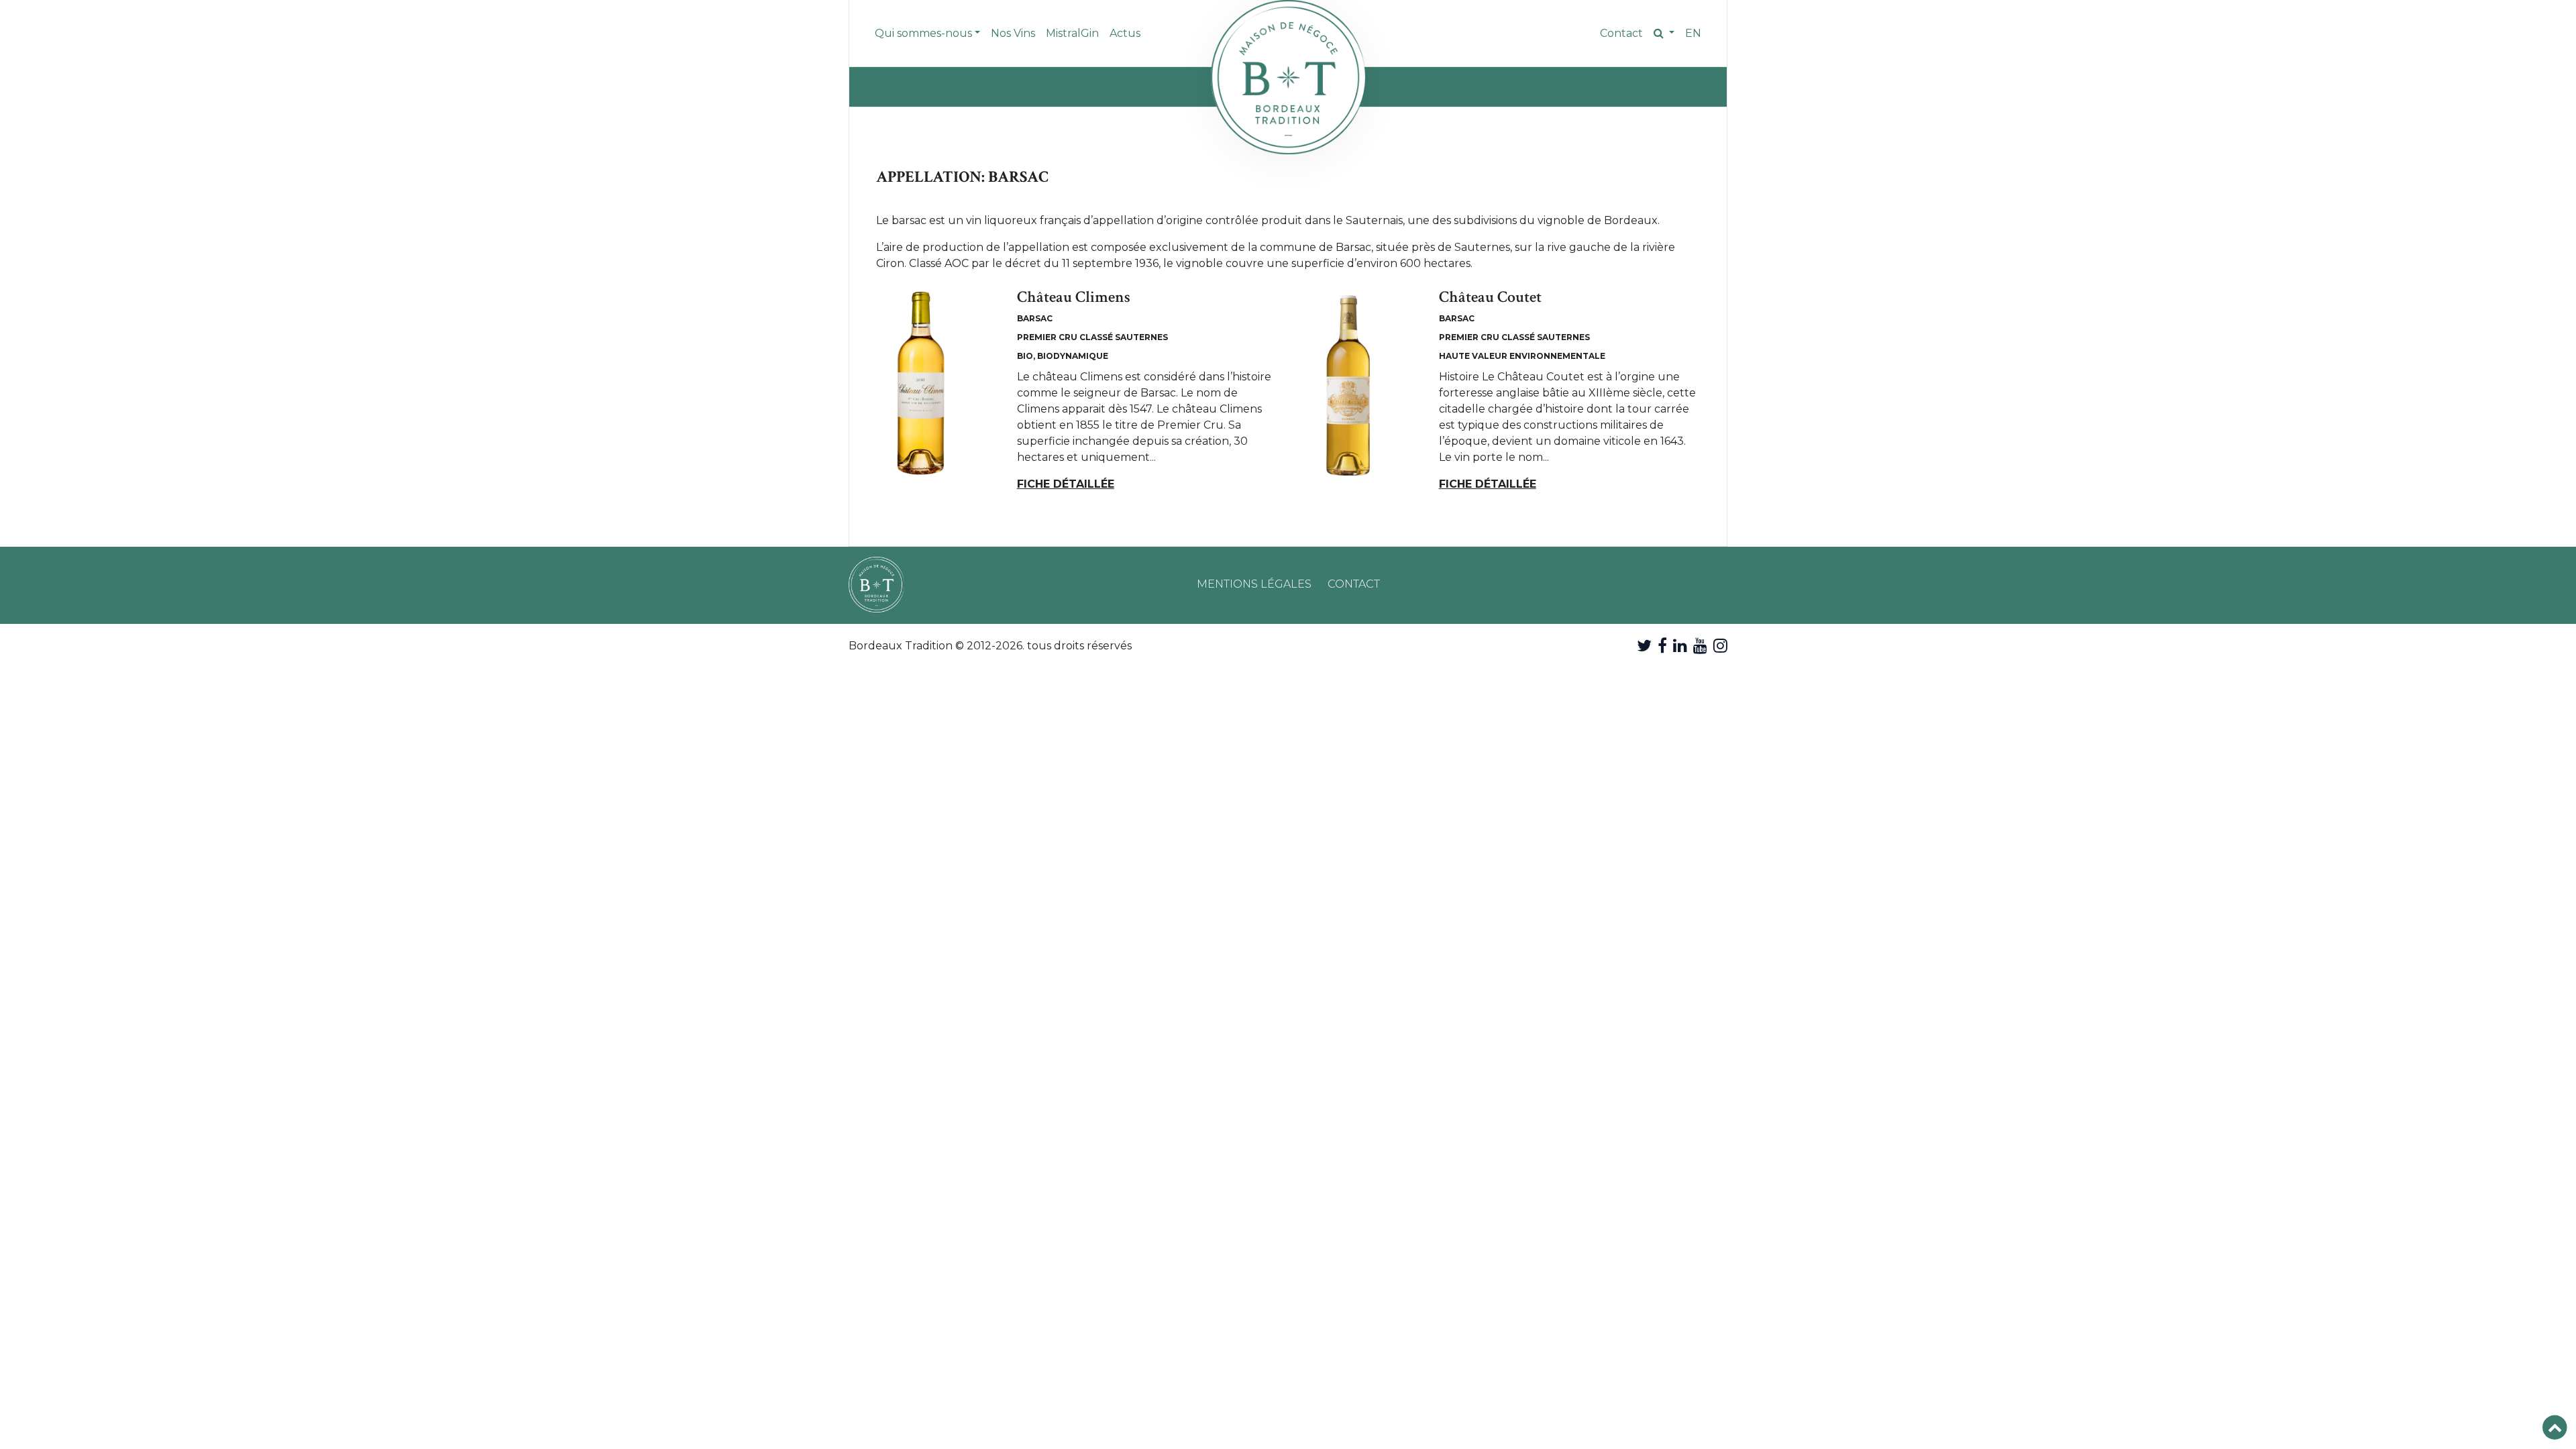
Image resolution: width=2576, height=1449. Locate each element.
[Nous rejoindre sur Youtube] (1700, 646)
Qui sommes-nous (923, 33)
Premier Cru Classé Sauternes (1092, 337)
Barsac (1035, 318)
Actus (1125, 33)
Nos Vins (1013, 33)
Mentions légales (1254, 584)
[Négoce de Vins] (1288, 77)
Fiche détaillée (1066, 484)
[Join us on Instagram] (1720, 646)
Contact (1621, 33)
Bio (1025, 356)
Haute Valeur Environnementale (1522, 356)
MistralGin (1072, 33)
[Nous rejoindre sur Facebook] (1662, 646)
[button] (1664, 34)
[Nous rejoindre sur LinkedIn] (1680, 646)
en (1693, 33)
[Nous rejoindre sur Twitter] (1644, 646)
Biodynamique (1073, 356)
